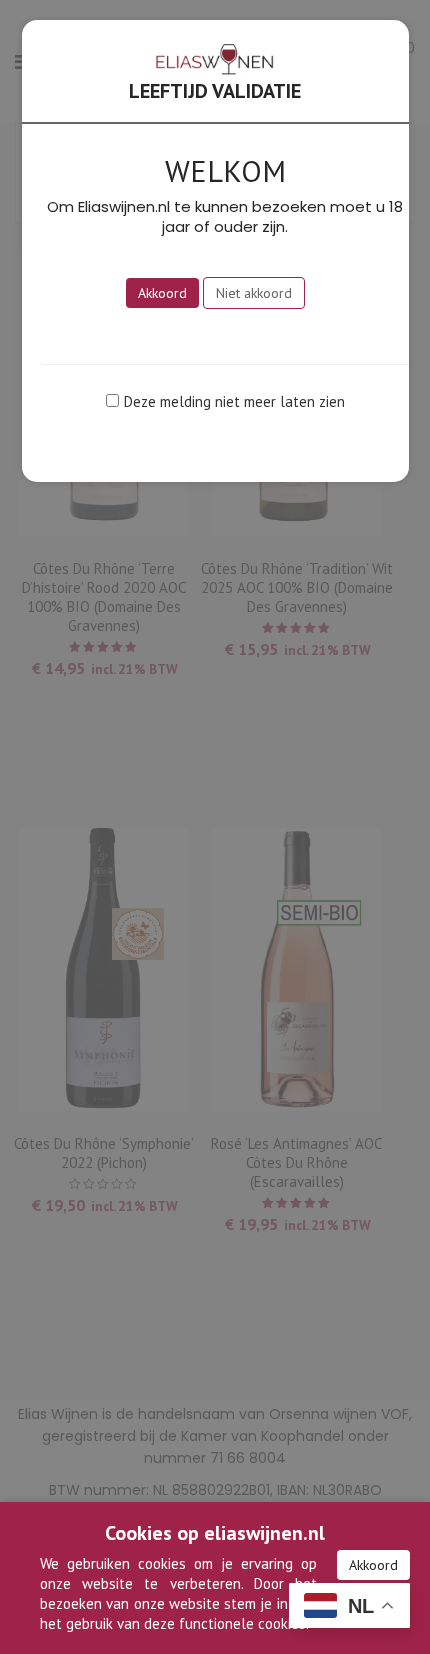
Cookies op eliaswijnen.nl (215, 1533)
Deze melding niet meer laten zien (234, 401)
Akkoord (373, 1565)
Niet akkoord (254, 293)
